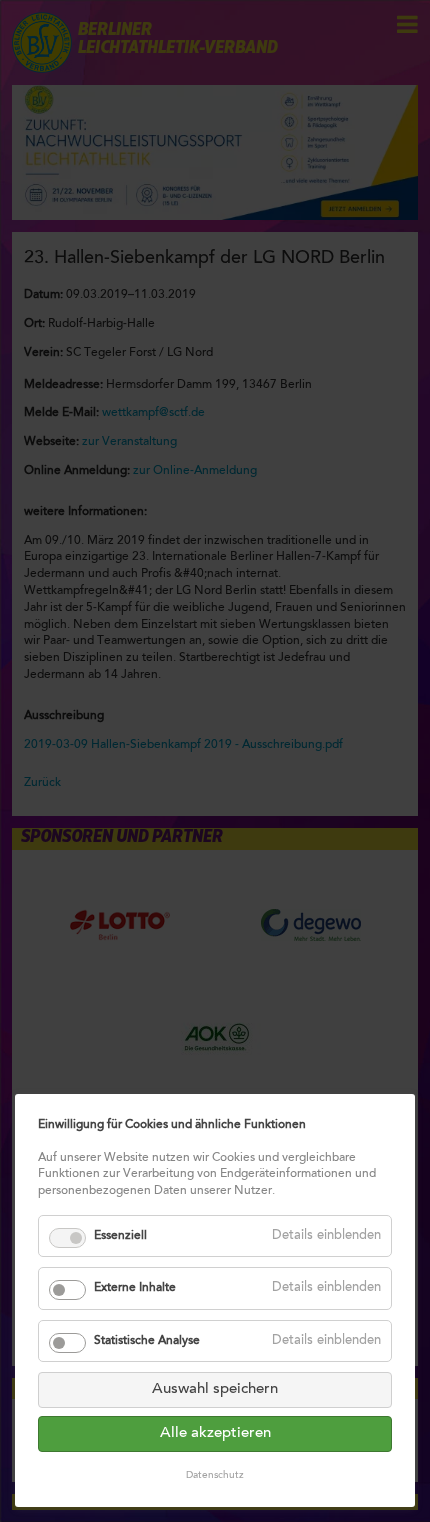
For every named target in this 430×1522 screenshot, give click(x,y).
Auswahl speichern (215, 1389)
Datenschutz (215, 1476)
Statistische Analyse (147, 1341)
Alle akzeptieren (215, 1433)
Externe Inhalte (135, 1288)
